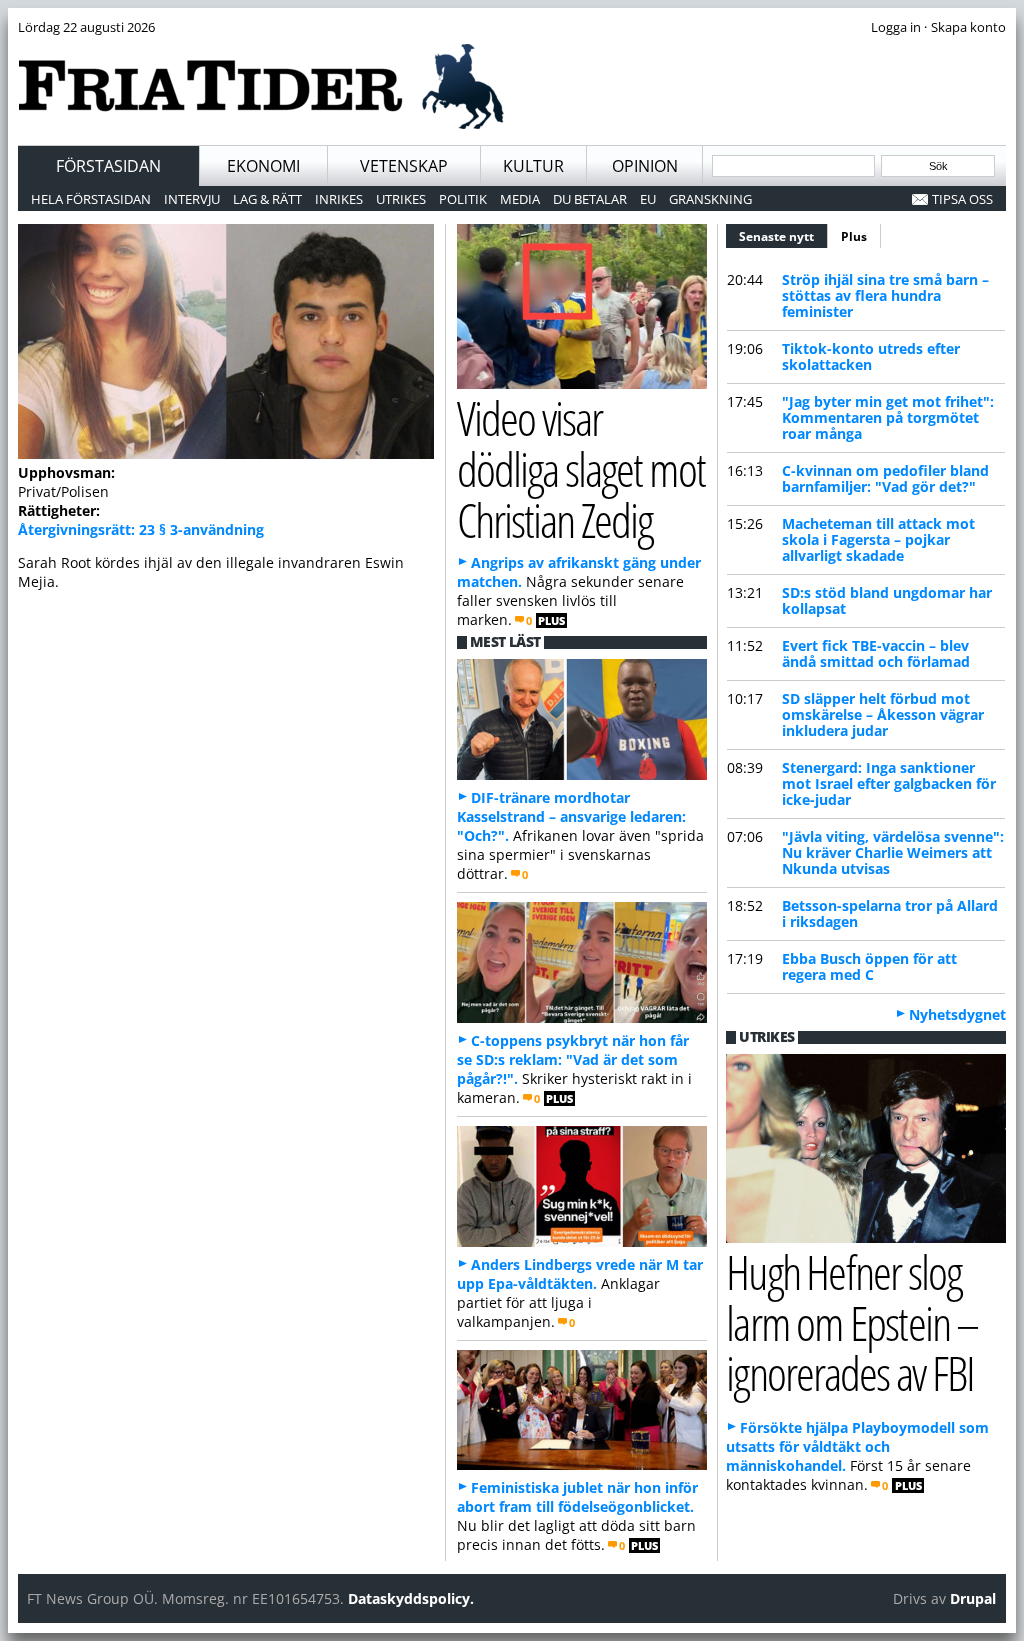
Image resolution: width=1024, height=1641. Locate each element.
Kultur (533, 166)
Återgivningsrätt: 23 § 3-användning (141, 529)
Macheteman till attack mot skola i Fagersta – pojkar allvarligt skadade (878, 539)
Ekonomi (263, 166)
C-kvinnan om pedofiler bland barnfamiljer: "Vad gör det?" (885, 478)
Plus (854, 236)
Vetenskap (404, 166)
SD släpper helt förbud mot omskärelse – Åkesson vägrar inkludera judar (883, 714)
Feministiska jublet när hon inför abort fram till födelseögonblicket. (577, 1497)
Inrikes (339, 199)
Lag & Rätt (267, 199)
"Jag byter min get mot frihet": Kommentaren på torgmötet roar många (888, 417)
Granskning (710, 199)
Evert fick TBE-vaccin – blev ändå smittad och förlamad (876, 653)
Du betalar (590, 199)
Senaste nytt (783, 236)
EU (648, 199)
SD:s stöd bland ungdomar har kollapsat (887, 600)
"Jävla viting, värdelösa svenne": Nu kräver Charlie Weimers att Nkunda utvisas (893, 852)
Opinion (645, 166)
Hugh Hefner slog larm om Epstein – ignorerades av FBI (852, 1322)
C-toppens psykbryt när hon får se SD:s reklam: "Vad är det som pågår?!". (573, 1059)
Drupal (973, 1598)
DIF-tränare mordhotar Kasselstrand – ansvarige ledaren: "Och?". (571, 816)
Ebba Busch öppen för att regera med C (869, 966)
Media (520, 199)
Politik (463, 199)
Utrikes (401, 199)
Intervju (192, 199)
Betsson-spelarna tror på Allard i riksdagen (890, 913)
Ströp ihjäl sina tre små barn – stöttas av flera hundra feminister (885, 295)
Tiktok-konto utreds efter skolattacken (871, 356)
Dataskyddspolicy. (411, 1598)
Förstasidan (108, 166)
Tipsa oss (962, 199)
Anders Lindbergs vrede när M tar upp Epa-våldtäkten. (580, 1274)
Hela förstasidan (91, 199)
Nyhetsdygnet (957, 1014)
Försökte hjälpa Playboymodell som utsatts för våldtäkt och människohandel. (857, 1446)
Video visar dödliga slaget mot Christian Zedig (581, 468)
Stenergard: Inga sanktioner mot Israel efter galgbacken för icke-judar (889, 783)
